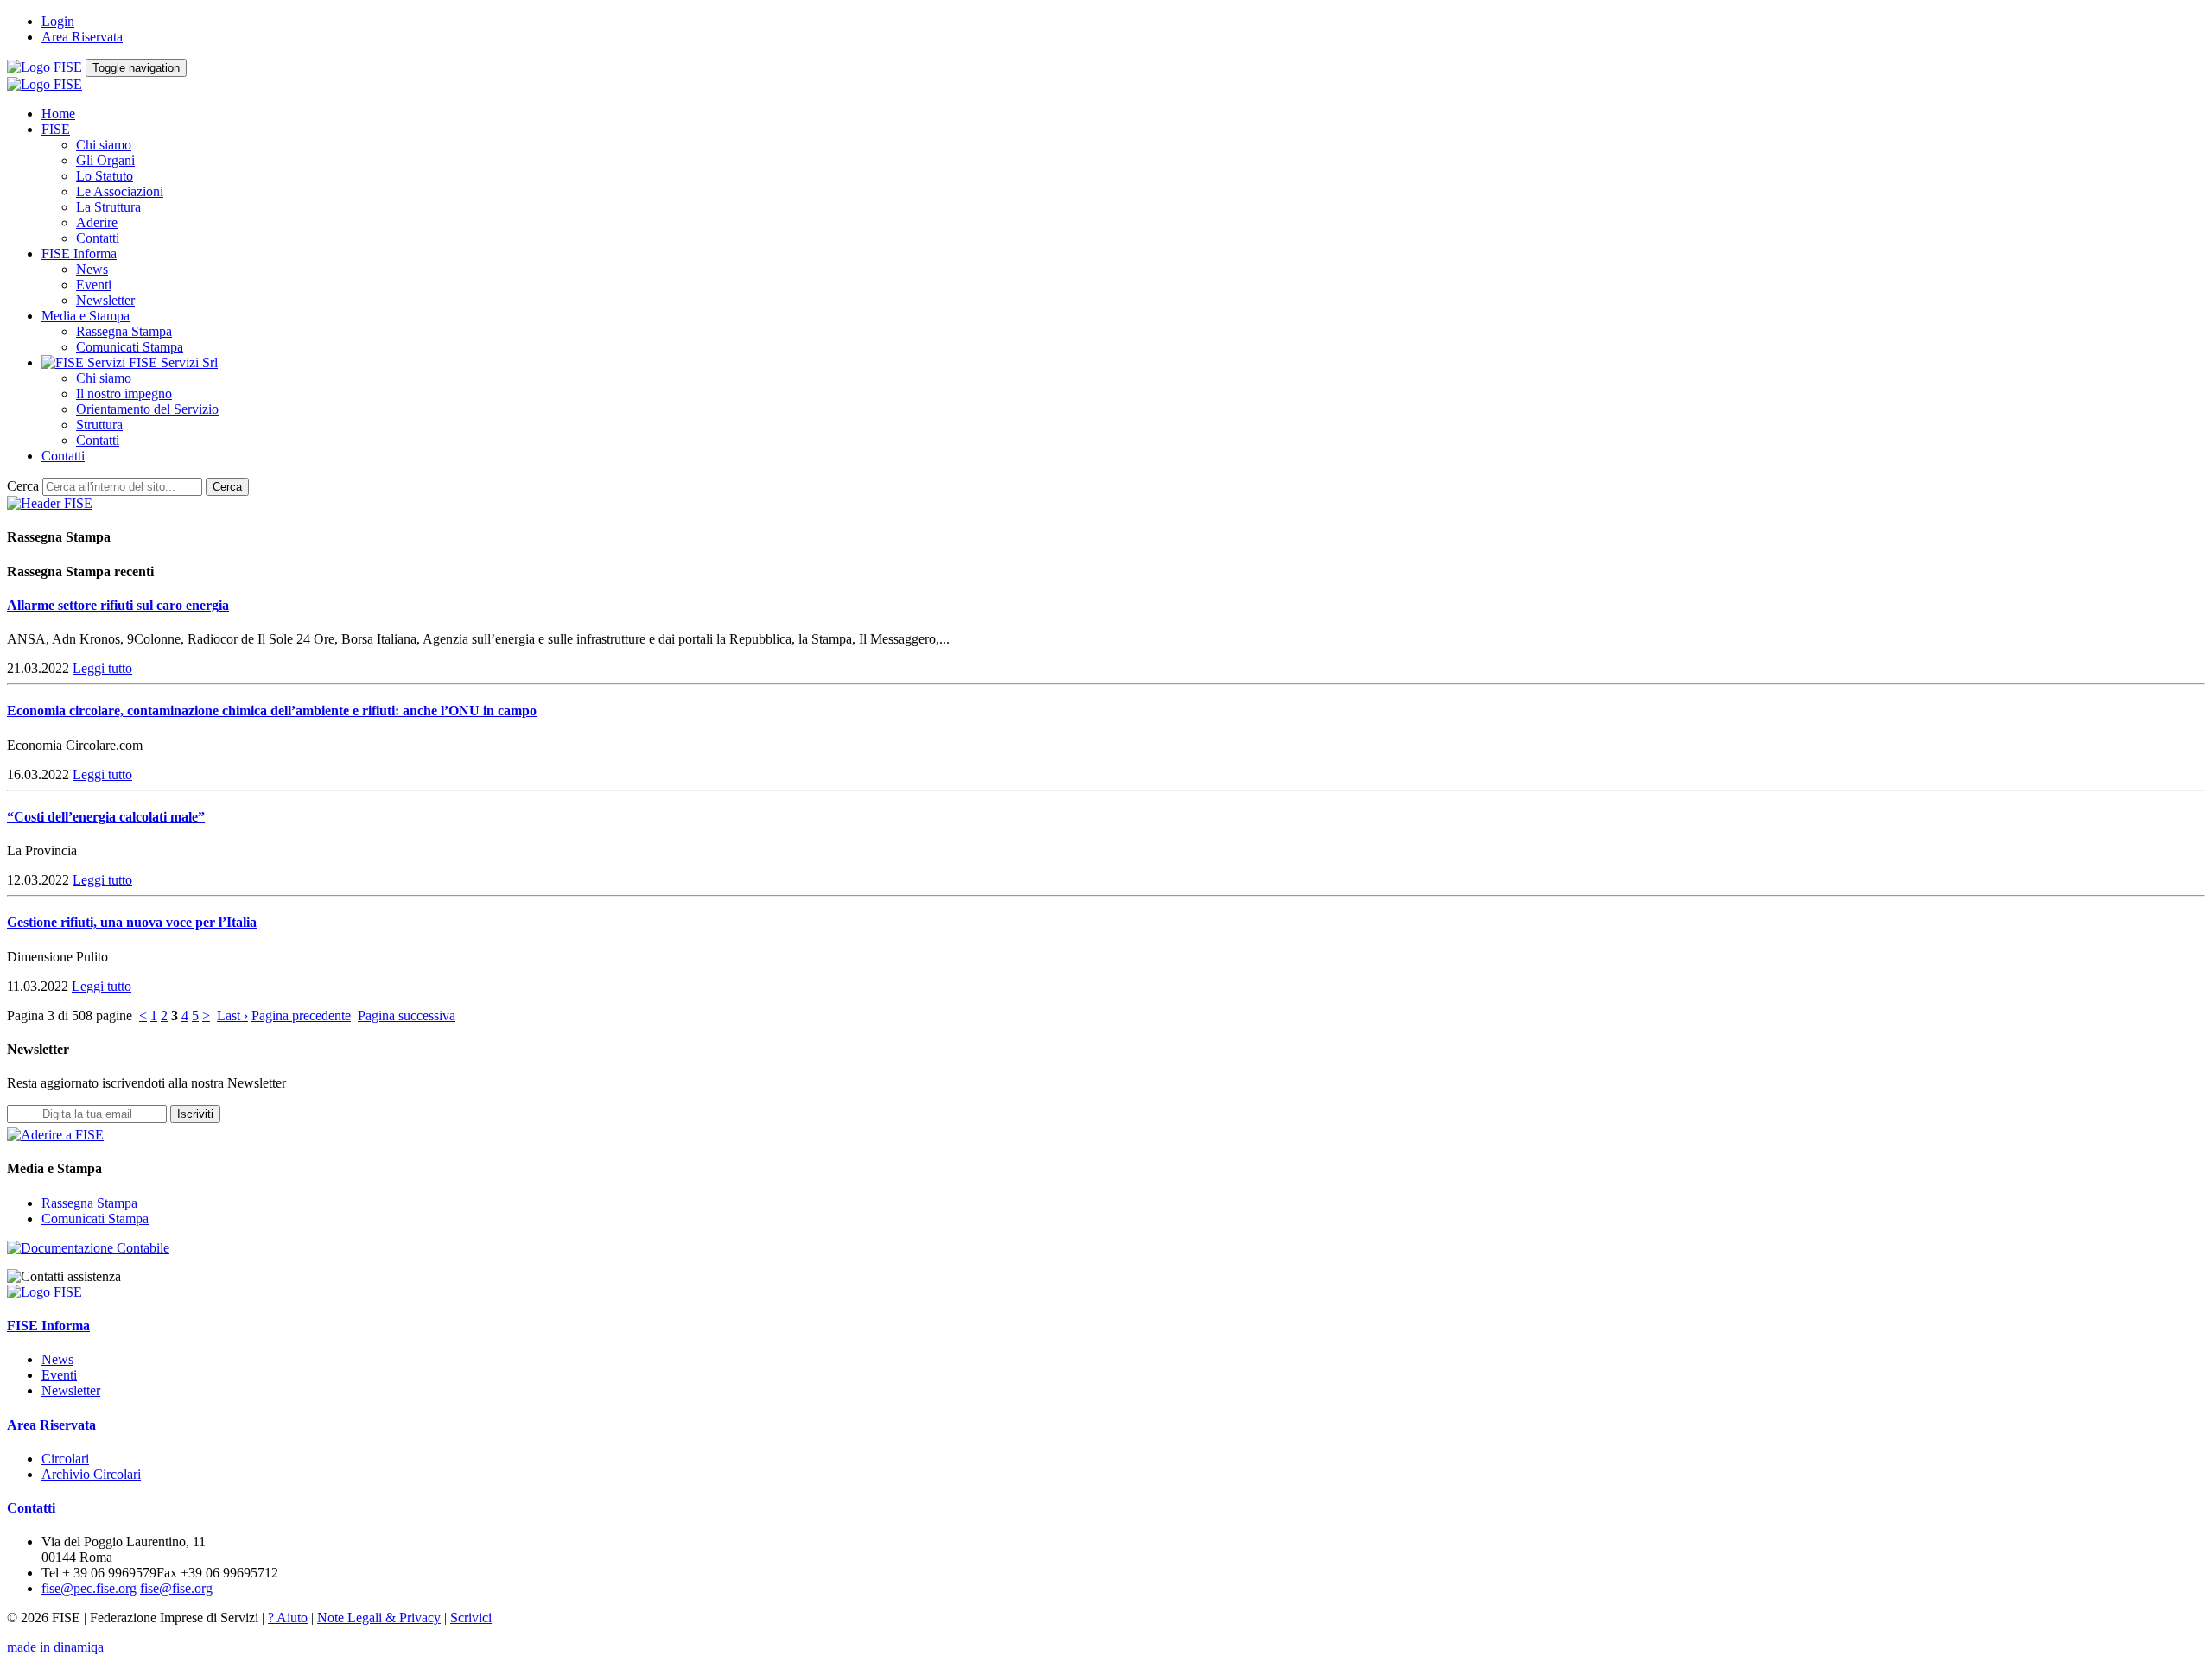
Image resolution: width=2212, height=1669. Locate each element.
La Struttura (108, 207)
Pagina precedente (301, 1015)
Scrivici (471, 1618)
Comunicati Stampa (130, 347)
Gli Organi (105, 160)
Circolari (65, 1459)
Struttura (99, 425)
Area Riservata (82, 37)
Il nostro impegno (124, 393)
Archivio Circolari (91, 1474)
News (92, 269)
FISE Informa (79, 254)
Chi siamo (104, 145)
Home (58, 114)
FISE (56, 129)
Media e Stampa (86, 316)
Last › (232, 1015)
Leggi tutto (102, 668)
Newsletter (105, 300)
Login (58, 21)
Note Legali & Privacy (379, 1618)
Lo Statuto (105, 176)
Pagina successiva (407, 1015)
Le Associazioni (120, 191)
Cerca (23, 486)
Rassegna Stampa (124, 331)
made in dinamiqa (55, 1647)
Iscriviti (195, 1114)
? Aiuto (288, 1618)
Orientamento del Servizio (147, 409)
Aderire (97, 222)
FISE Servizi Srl (172, 362)
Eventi (94, 285)
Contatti (98, 238)
